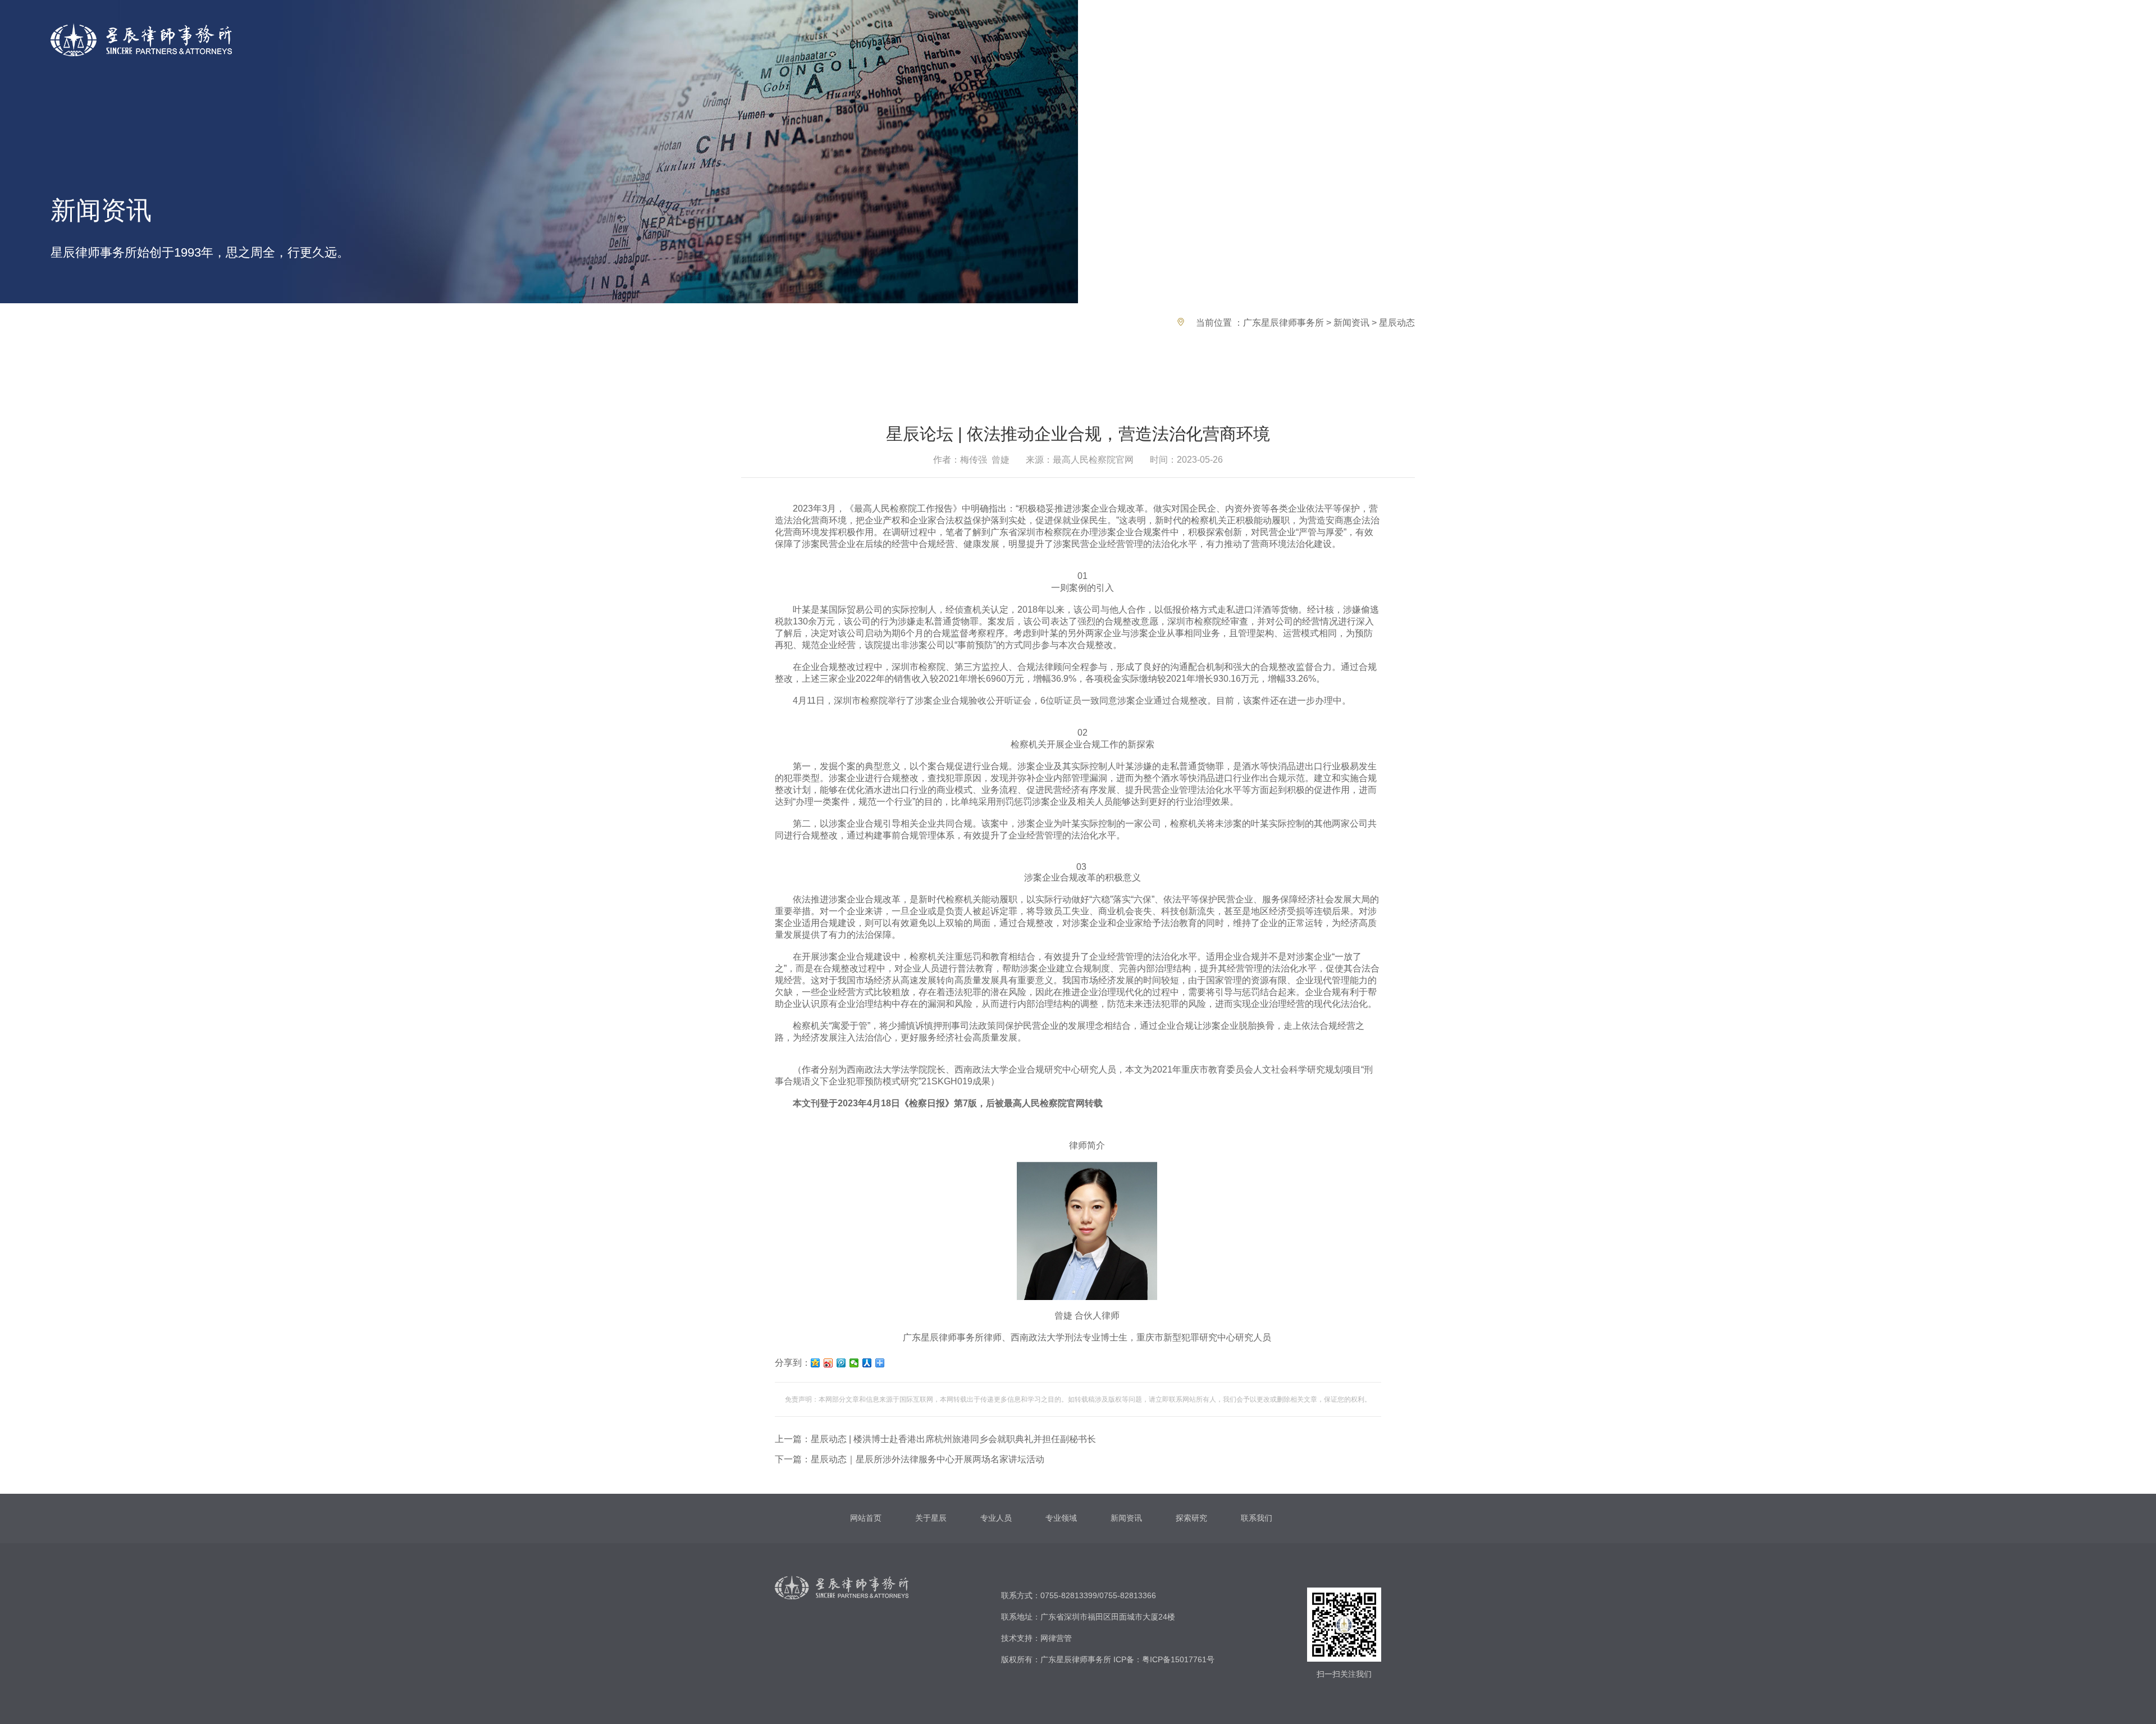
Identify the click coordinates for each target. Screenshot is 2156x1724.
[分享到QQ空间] (816, 1363)
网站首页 (866, 1518)
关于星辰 (931, 1518)
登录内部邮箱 (1987, 39)
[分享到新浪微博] (828, 1363)
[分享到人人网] (867, 1363)
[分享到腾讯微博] (841, 1363)
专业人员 (996, 1518)
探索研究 (1191, 1518)
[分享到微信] (854, 1363)
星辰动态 (1397, 323)
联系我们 (1257, 1518)
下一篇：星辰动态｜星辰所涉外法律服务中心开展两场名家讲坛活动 (910, 1459)
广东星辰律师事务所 (1283, 323)
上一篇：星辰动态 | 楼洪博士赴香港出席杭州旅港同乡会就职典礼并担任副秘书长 (935, 1439)
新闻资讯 (1351, 323)
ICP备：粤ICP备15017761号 (1164, 1659)
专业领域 (1061, 1518)
